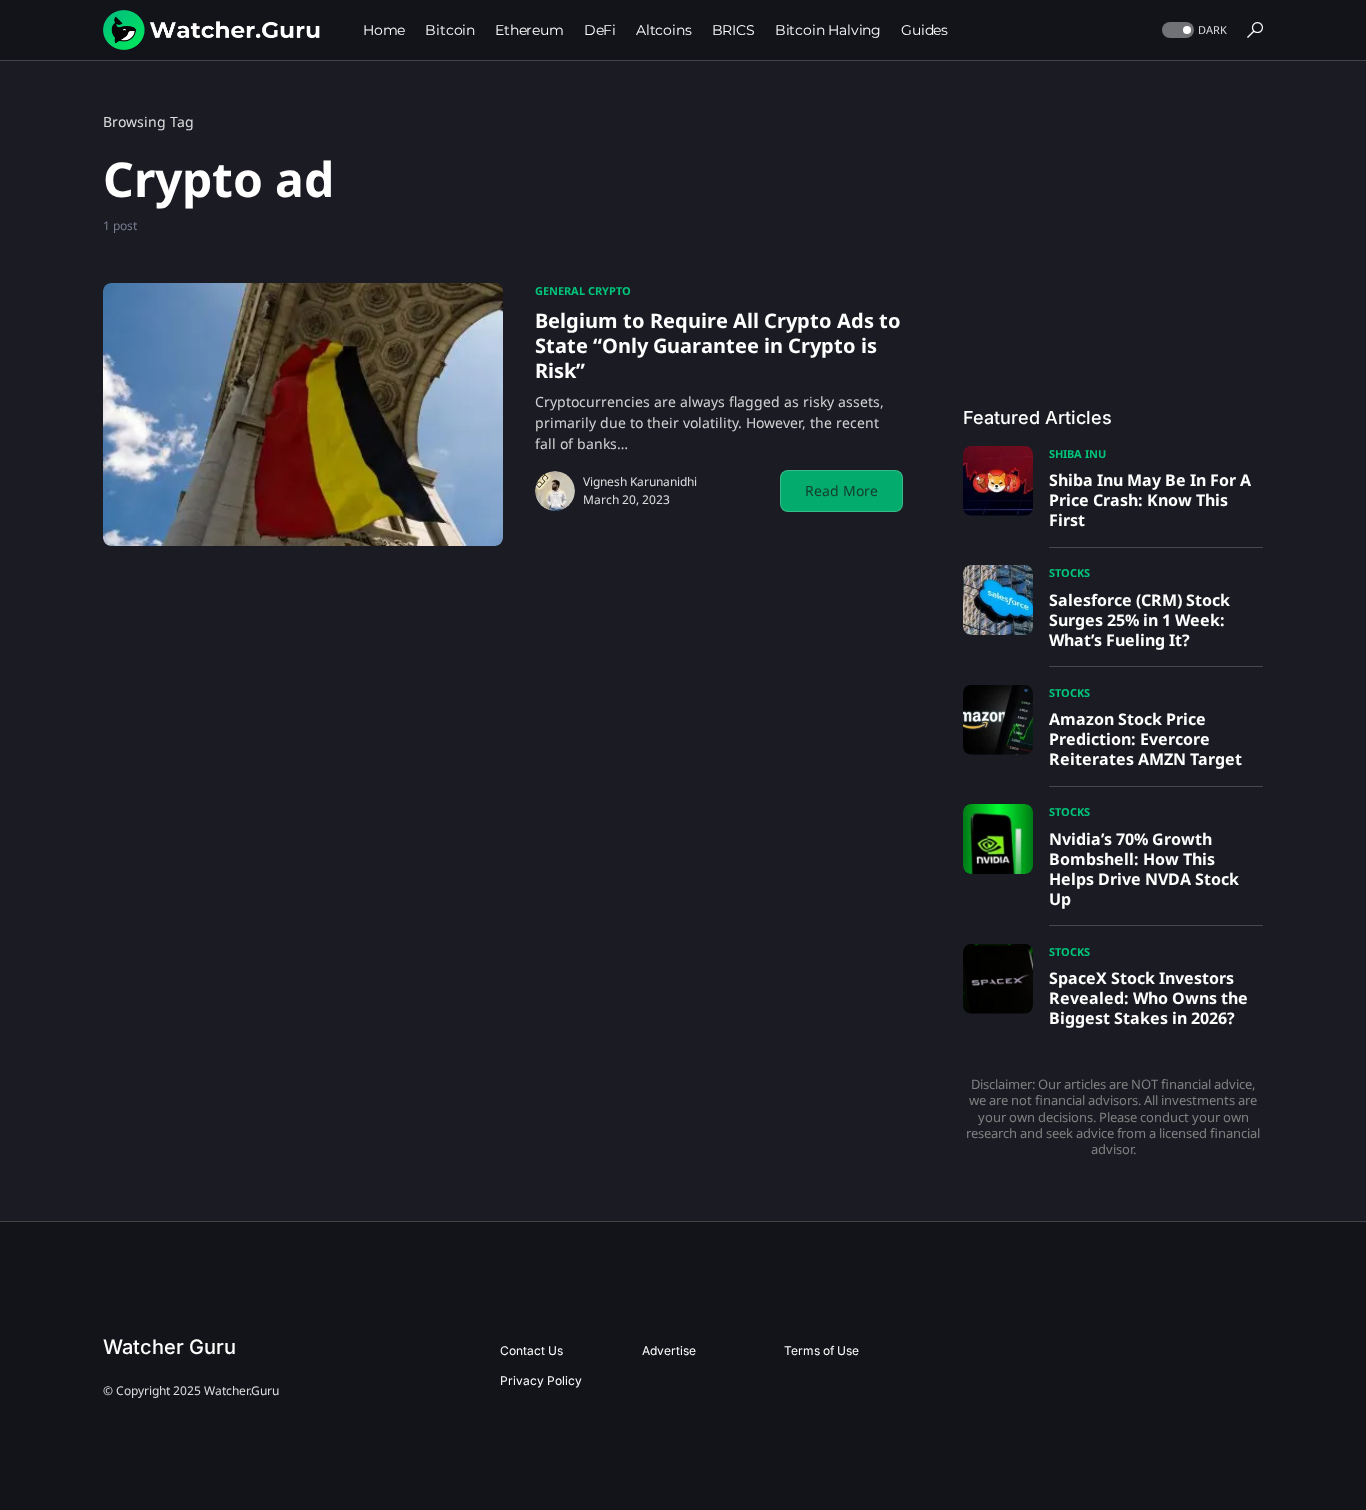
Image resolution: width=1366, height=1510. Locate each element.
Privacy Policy (541, 1380)
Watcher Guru (169, 1347)
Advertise (669, 1350)
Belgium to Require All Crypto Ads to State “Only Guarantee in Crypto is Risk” (718, 345)
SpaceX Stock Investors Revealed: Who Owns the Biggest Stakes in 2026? (1148, 998)
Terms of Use (821, 1350)
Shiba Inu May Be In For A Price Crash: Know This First (1150, 500)
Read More (841, 490)
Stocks (1069, 572)
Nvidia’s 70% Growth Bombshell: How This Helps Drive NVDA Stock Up (1144, 869)
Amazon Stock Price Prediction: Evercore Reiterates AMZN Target (1145, 739)
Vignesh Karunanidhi (640, 481)
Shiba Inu (1077, 453)
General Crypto (583, 290)
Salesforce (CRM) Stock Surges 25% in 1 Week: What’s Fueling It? (1139, 620)
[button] (1192, 30)
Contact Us (531, 1350)
